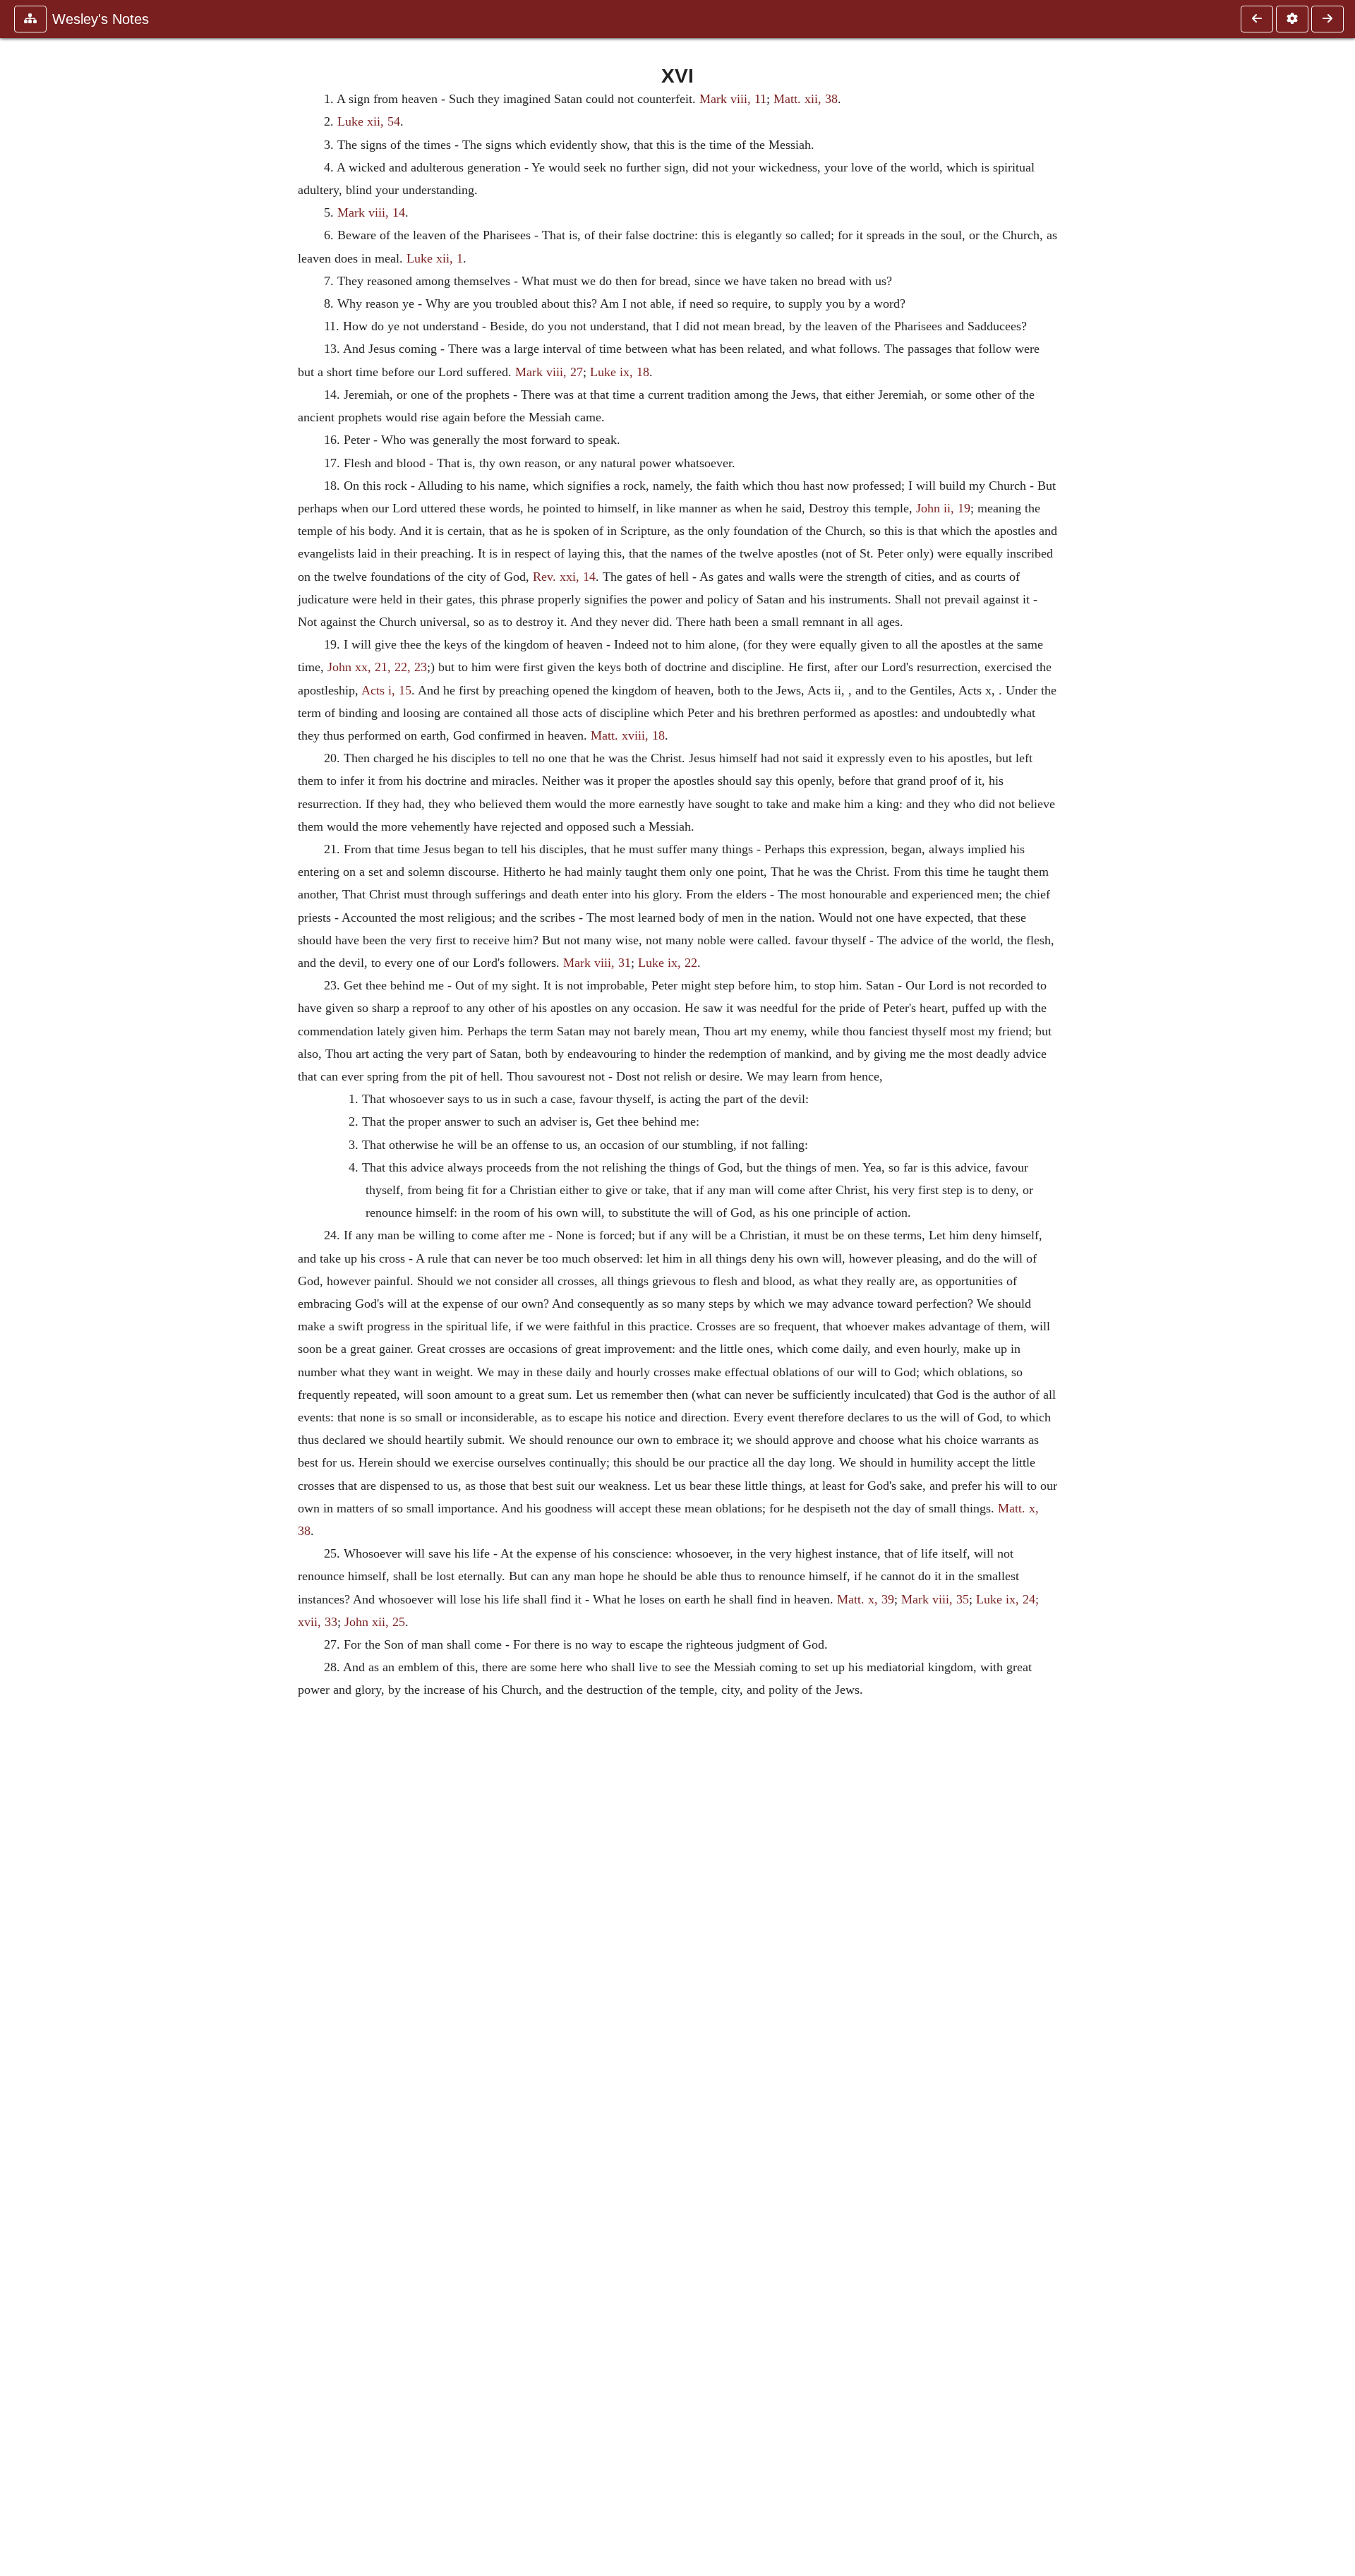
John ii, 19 (943, 508)
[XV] (1257, 19)
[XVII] (1327, 19)
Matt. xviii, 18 (628, 735)
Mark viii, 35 (935, 1599)
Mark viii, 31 (597, 963)
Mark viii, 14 (371, 212)
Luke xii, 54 (369, 121)
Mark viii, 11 (733, 99)
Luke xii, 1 (435, 258)
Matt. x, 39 (866, 1599)
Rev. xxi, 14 (564, 577)
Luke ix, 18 (620, 372)
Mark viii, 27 (549, 372)
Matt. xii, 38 (806, 99)
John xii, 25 (375, 1622)
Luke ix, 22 (668, 963)
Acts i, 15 (386, 690)
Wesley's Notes (101, 19)
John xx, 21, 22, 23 (377, 667)
